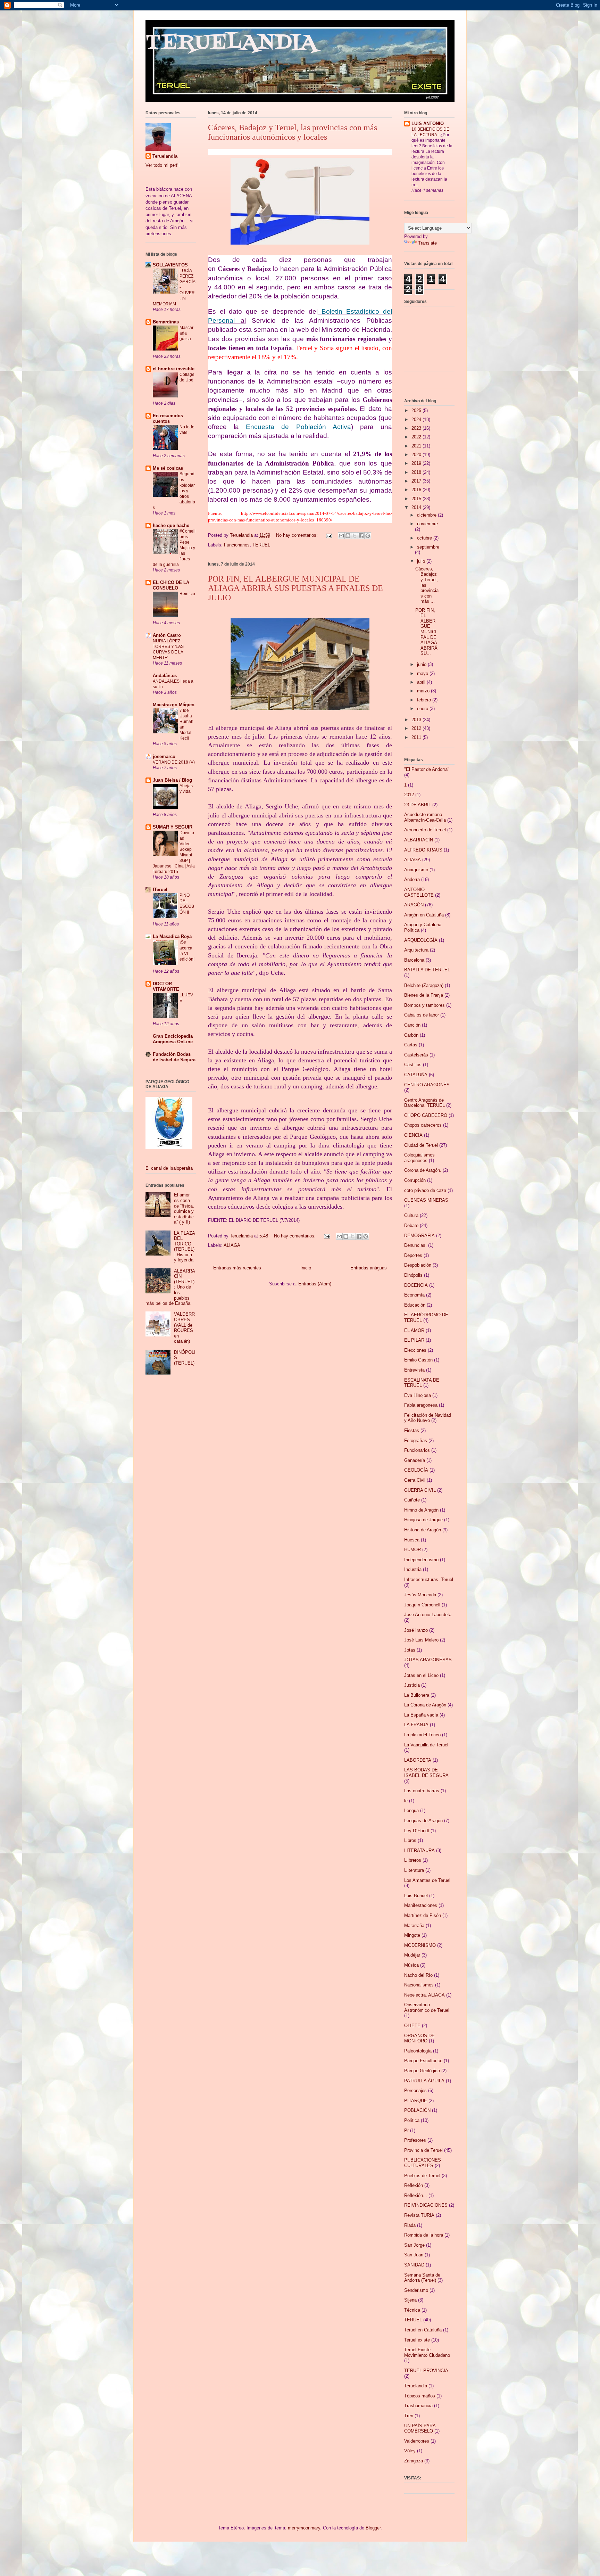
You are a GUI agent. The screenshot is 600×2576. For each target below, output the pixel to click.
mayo (423, 673)
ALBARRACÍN (419, 840)
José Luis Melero (421, 1640)
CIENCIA (413, 1135)
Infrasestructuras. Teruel (429, 1579)
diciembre (427, 515)
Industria (413, 1569)
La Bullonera (417, 1695)
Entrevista (414, 1370)
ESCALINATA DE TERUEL (422, 1383)
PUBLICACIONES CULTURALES (423, 2163)
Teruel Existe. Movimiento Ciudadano (427, 2352)
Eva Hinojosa (418, 1395)
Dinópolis (413, 1275)
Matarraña (414, 1925)
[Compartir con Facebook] (361, 536)
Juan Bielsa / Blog (172, 780)
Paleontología (418, 2051)
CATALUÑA (416, 1075)
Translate (427, 243)
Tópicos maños (420, 2396)
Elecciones (415, 1350)
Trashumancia (418, 2406)
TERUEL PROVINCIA (426, 2371)
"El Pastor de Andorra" (427, 769)
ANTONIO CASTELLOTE (419, 892)
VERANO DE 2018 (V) (174, 762)
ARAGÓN (414, 905)
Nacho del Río (418, 1975)
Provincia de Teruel (423, 2150)
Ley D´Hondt (417, 1831)
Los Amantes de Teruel (427, 1880)
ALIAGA (232, 1245)
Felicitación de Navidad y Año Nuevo (428, 1418)
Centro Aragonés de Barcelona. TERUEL (424, 1103)
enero (423, 709)
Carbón (411, 1035)
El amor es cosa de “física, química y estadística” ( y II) (184, 1208)
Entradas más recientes (237, 1268)
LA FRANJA (416, 1725)
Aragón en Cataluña (424, 915)
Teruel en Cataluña (423, 2330)
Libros (410, 1840)
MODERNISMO (420, 1945)
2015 (417, 499)
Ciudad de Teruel (421, 1145)
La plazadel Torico (422, 1735)
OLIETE (412, 2026)
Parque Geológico (422, 2071)
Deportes (413, 1255)
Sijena (410, 2300)
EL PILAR (414, 1340)
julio (422, 561)
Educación (415, 1305)
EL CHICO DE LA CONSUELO (171, 585)
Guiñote (412, 1500)
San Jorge (414, 2245)
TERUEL (261, 545)
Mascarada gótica (186, 333)
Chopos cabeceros (423, 1125)
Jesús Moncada (420, 1595)
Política (412, 2120)
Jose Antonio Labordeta (428, 1615)
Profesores (415, 2140)
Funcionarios (237, 545)
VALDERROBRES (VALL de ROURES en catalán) (184, 1328)
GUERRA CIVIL (420, 1490)
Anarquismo (416, 870)
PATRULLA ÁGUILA (424, 2081)
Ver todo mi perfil (162, 165)
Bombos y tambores (424, 1005)
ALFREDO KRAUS (423, 850)
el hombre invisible (174, 369)
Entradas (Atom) (315, 1284)
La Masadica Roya (172, 936)
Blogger (373, 2528)
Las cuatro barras (422, 1791)
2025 (417, 410)
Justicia (412, 1685)
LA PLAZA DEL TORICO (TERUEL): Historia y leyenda (184, 1247)
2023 (417, 428)
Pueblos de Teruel (422, 2176)
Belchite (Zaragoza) (424, 985)
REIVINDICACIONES (426, 2205)
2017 (417, 481)
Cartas (411, 1045)
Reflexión (414, 2185)
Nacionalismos (419, 1985)
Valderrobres (417, 2441)
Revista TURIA (419, 2215)
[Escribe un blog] (348, 536)
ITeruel (160, 890)
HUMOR (412, 1550)
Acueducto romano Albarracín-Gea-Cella (425, 817)
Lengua (411, 1810)
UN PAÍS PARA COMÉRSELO (420, 2429)
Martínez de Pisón (423, 1915)
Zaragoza (414, 2461)
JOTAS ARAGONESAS (428, 1660)
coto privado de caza (425, 1190)
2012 (417, 728)
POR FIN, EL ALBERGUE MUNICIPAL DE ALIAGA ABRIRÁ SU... (426, 632)
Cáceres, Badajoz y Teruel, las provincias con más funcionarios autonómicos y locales (293, 132)
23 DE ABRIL (418, 805)
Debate (411, 1225)
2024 (417, 419)
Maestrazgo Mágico (174, 705)
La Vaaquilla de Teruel (426, 1745)
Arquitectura (416, 950)
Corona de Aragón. (423, 1170)
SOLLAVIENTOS (170, 265)
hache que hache (171, 525)
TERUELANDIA (231, 43)
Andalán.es (165, 676)
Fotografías (416, 1441)
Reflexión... (416, 2195)
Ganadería (415, 1460)
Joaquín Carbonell (422, 1605)
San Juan (414, 2255)
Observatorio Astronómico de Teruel (427, 2007)
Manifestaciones (421, 1905)
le (406, 1801)
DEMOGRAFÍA (419, 1236)
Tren (409, 2416)
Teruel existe (417, 2340)
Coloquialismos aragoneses (419, 1158)
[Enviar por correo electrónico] (341, 536)
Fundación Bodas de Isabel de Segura (174, 1057)
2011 (417, 737)
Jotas (410, 1650)
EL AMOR (414, 1330)
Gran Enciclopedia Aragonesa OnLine (173, 1039)
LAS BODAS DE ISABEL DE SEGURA (426, 1773)
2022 (417, 437)
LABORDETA (418, 1760)
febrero (425, 700)
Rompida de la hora (424, 2235)
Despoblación (418, 1265)
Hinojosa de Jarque (423, 1520)
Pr (406, 2130)
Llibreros (413, 1860)
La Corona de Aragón (425, 1705)
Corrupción (415, 1180)
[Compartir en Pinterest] (368, 536)
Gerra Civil (415, 1480)
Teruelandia (165, 156)
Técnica (412, 2310)
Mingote (412, 1935)
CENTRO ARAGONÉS (427, 1085)
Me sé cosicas (168, 468)
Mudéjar (412, 1955)
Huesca (412, 1540)
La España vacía (421, 1715)
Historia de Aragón (423, 1530)
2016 (417, 490)
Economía (414, 1295)
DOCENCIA (416, 1285)
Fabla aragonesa (421, 1405)
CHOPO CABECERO (426, 1115)
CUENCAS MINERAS (426, 1200)
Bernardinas (166, 322)
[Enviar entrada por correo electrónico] (329, 535)
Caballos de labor (422, 1015)
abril (422, 682)
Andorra (412, 879)
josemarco (164, 756)
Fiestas (412, 1430)
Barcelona (414, 960)
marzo (424, 691)
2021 (417, 446)
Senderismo (416, 2290)
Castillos (413, 1065)
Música (411, 1965)
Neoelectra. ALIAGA (424, 1995)
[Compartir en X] (355, 536)
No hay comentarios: (298, 535)
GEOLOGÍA (416, 1470)
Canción (412, 1025)
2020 (417, 455)
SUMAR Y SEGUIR (173, 827)
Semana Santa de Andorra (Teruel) (422, 2278)
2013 (417, 720)
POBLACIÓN (417, 2110)
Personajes (415, 2091)
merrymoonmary (304, 2528)
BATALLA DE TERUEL (427, 970)
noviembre (427, 524)
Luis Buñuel (416, 1896)
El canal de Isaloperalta (169, 1168)
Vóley (410, 2451)
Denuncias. (415, 1245)
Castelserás (416, 1055)
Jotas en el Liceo (421, 1675)
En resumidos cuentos (168, 418)
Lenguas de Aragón (423, 1821)
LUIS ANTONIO (428, 124)
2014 (417, 507)
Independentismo (421, 1560)
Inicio (306, 1268)
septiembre (428, 547)
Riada (410, 2225)
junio (422, 664)
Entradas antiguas (369, 1268)
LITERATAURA (419, 1850)
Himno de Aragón (421, 1510)
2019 (417, 463)
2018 (417, 472)
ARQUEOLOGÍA (421, 940)
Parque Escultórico (423, 2061)
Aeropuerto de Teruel (425, 830)
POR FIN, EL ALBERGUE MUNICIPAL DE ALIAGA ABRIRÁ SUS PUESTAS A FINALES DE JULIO (295, 588)
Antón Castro (167, 635)
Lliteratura (414, 1870)
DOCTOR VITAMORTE (166, 986)
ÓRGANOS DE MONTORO (419, 2038)
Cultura (411, 1215)
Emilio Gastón (418, 1360)
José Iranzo (416, 1630)
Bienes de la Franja (424, 995)
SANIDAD (414, 2265)
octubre (425, 538)
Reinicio (187, 594)
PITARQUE (416, 2101)
